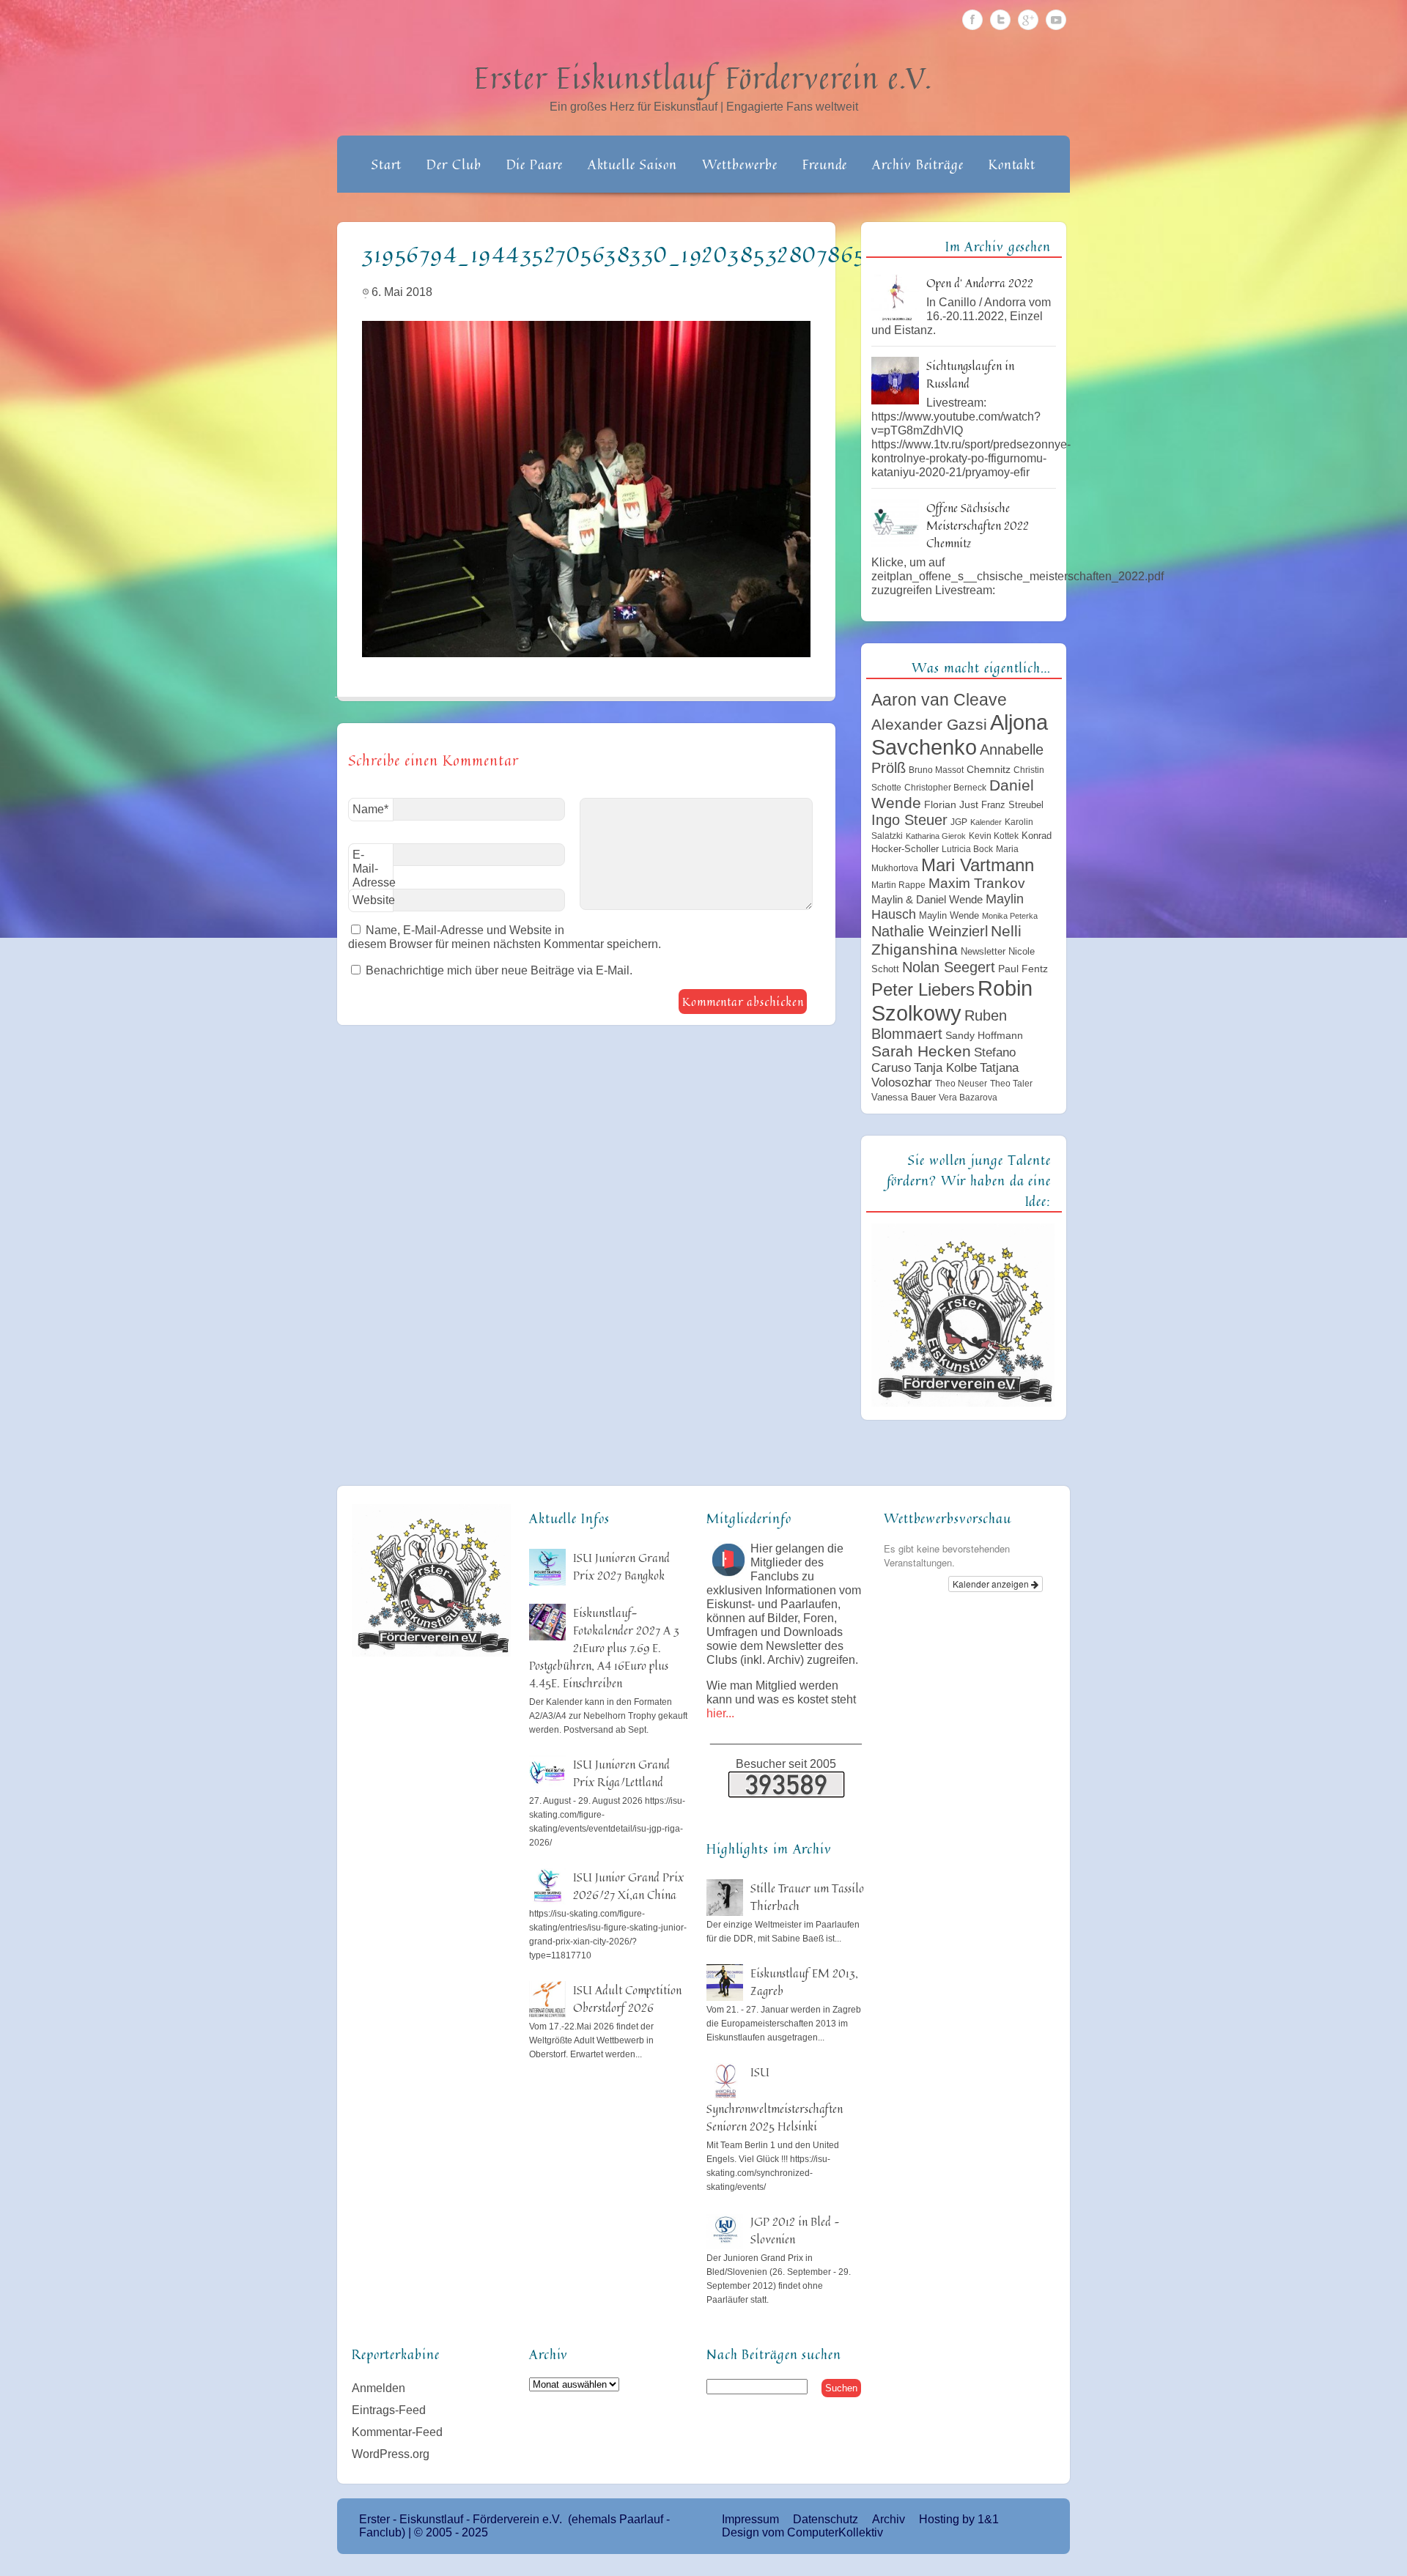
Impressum (750, 2519)
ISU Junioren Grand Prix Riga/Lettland (621, 1773)
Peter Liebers (923, 989)
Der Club (454, 164)
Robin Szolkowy (952, 1000)
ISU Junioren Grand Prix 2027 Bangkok (621, 1566)
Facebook (972, 20)
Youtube (1056, 20)
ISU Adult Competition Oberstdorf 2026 (627, 1999)
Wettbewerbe (740, 164)
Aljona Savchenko (960, 734)
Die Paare (535, 164)
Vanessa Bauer (904, 1097)
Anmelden (378, 2388)
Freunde (825, 164)
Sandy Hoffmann (984, 1035)
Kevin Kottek (994, 836)
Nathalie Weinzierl (930, 931)
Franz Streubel (1012, 805)
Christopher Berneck (945, 788)
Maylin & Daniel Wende (927, 899)
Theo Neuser (961, 1084)
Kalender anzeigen (992, 1584)
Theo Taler (1011, 1084)
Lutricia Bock (967, 849)
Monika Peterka (1010, 916)
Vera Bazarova (968, 1098)
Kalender (986, 822)
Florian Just (951, 804)
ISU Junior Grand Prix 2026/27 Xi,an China (628, 1886)
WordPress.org (391, 2454)
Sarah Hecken (921, 1051)
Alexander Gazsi (929, 725)
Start (387, 164)
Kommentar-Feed (397, 2432)
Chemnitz (989, 769)
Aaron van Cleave (939, 700)
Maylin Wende (949, 915)
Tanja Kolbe (945, 1067)
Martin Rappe (898, 885)
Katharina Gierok (936, 836)
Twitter (1000, 20)
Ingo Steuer (909, 820)
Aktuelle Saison (633, 164)
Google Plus (1028, 20)
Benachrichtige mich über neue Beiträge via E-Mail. (499, 970)
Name (370, 809)
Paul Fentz (1023, 969)
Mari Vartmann (978, 865)
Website (373, 900)
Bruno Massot (936, 770)
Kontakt (1012, 164)
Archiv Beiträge (918, 164)
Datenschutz (826, 2519)
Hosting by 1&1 (959, 2519)
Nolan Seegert (949, 967)
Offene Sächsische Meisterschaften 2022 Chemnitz (978, 525)
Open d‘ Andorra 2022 (980, 283)
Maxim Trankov (977, 883)
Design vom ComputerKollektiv (802, 2532)
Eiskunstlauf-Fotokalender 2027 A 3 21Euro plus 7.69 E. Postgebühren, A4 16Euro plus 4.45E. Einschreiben (604, 1648)
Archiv (889, 2519)
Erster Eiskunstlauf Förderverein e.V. (704, 78)
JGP (959, 822)
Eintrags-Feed (389, 2410)
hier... (720, 1713)
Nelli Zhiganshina (946, 940)
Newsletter (983, 951)
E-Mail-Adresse (373, 871)
